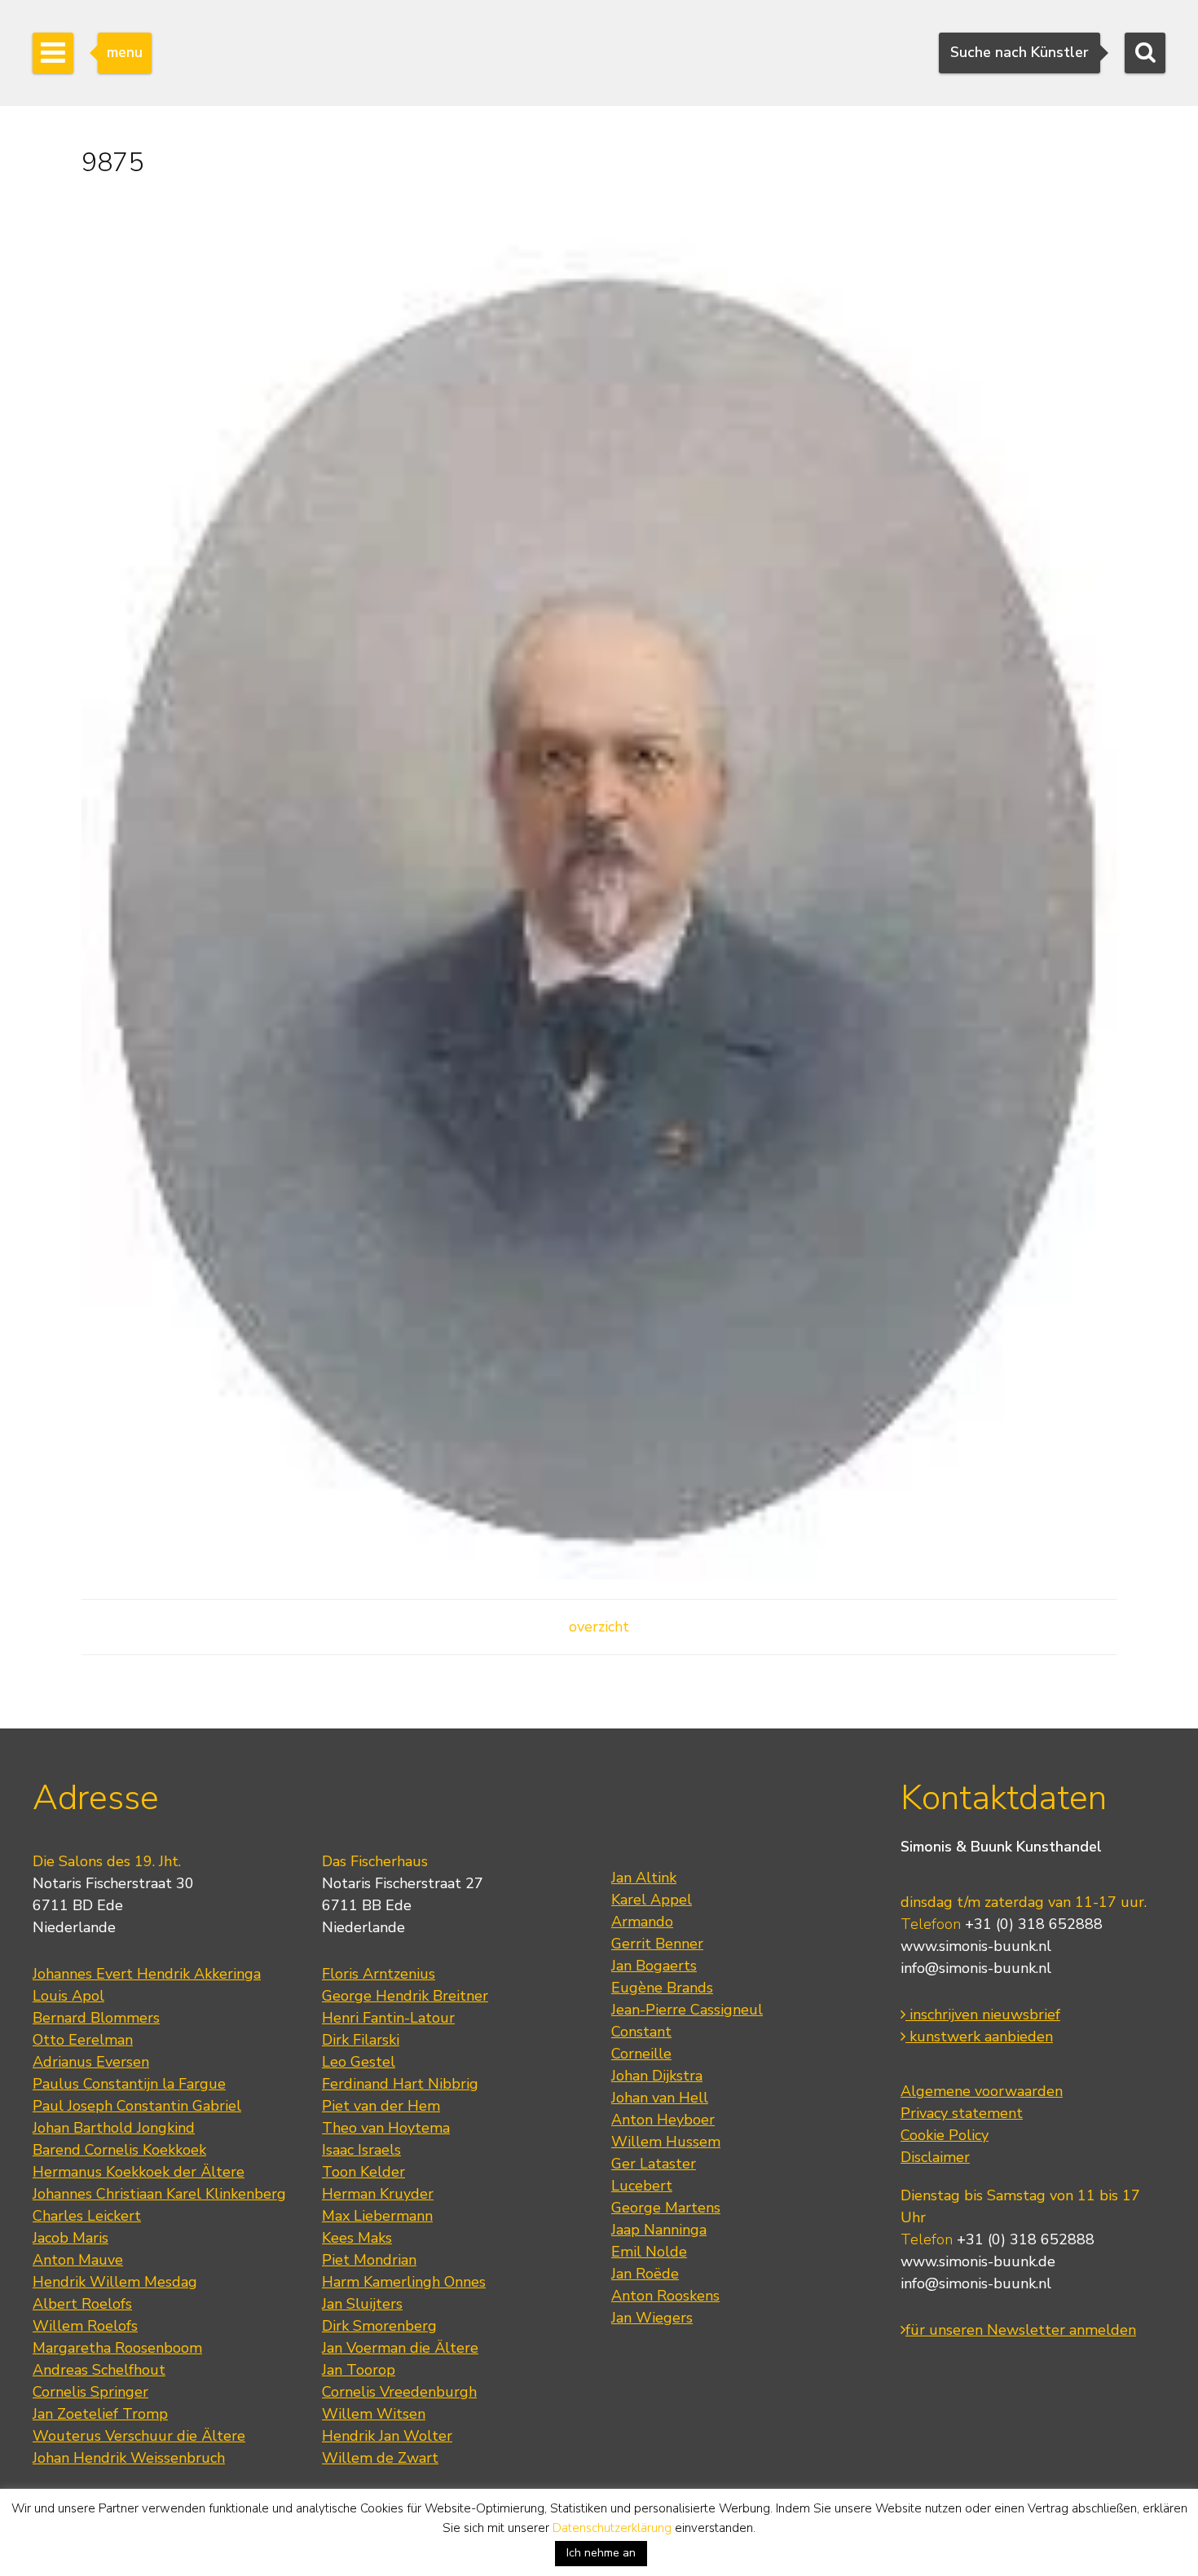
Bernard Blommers (96, 2018)
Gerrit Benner (657, 1944)
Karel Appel (652, 1900)
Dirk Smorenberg (379, 2326)
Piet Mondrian (369, 2260)
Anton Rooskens (665, 2296)
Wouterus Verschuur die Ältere (139, 2436)
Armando (642, 1922)
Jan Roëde (645, 2274)
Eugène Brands (662, 1988)
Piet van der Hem (381, 2106)
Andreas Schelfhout (99, 2370)
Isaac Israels (361, 2150)
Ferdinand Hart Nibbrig (400, 2084)
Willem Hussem (666, 2142)
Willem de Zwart (380, 2458)
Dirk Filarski (361, 2040)
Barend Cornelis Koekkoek (119, 2150)
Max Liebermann (377, 2216)
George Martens (666, 2208)
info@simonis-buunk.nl (976, 1968)
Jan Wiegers (652, 2318)
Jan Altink (644, 1878)
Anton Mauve (78, 2260)
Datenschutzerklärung (612, 2528)
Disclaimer (935, 2157)
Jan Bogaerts (654, 1966)
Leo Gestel (359, 2062)
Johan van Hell (660, 2098)
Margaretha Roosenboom (117, 2348)
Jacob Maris (70, 2238)
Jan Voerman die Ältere (400, 2348)
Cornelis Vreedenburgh (399, 2392)
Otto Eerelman (83, 2040)
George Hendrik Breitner (405, 1996)
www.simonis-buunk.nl (976, 1946)
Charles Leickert (87, 2216)
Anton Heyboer (663, 2120)
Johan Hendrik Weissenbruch (129, 2458)
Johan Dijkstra (657, 2076)
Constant (641, 2032)
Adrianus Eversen (91, 2062)
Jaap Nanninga (659, 2230)
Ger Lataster (654, 2164)
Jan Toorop (359, 2370)
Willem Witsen (374, 2414)
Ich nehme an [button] (601, 2553)
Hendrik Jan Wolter (387, 2436)
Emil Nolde (649, 2252)
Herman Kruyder (378, 2194)
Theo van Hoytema (386, 2128)
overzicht (599, 1627)
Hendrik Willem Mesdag (115, 2282)
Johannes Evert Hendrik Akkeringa (147, 1974)
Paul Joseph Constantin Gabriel (137, 2106)
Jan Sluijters (362, 2304)
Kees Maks (357, 2238)
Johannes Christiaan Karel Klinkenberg (159, 2194)
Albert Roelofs (82, 2304)
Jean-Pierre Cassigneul (687, 2010)
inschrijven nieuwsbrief (983, 2015)
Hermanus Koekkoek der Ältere (139, 2172)
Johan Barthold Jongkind (114, 2128)
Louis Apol (68, 1996)
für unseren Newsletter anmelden (1021, 2330)
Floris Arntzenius (379, 1974)
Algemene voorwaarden (982, 2091)
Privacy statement (962, 2113)
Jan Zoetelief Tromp (100, 2414)
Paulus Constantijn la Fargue (129, 2084)
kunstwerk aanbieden (979, 2037)
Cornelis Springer (90, 2392)
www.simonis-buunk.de (978, 2261)
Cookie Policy (945, 2135)
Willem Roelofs (85, 2326)
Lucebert (642, 2186)
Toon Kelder (363, 2172)
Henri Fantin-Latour (388, 2018)
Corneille (641, 2054)
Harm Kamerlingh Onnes (404, 2282)
